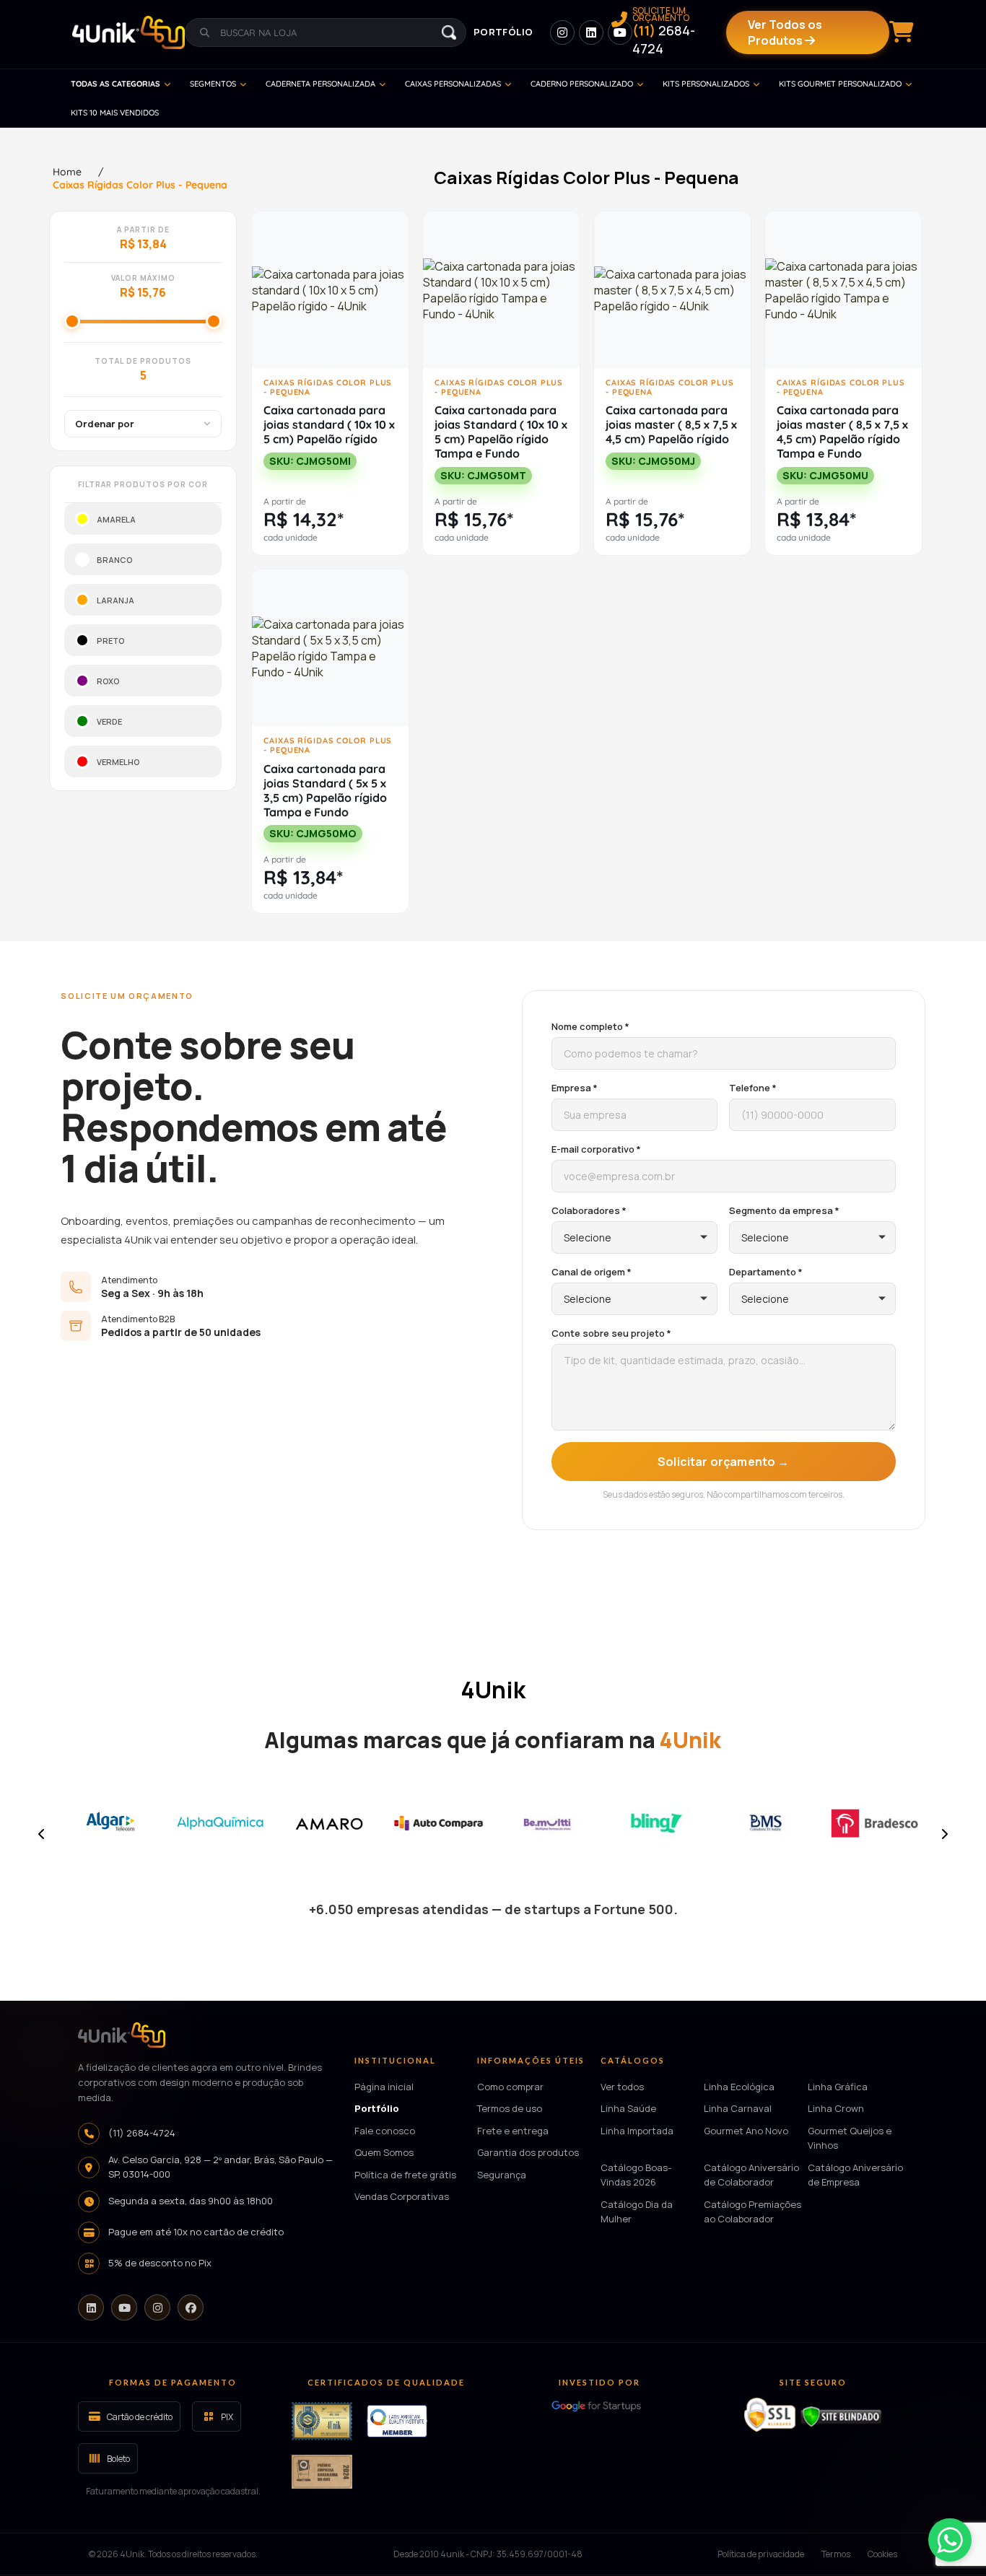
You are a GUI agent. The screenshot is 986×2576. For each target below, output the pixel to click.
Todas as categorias (115, 84)
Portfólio (503, 32)
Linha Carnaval (738, 2109)
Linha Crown (836, 2109)
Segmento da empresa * (784, 1210)
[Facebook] (191, 2308)
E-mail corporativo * (596, 1149)
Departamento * (766, 1272)
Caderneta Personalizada (320, 84)
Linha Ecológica (739, 2087)
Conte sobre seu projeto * (611, 1333)
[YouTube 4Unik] (620, 32)
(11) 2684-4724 (142, 2133)
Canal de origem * (592, 1272)
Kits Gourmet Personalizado (840, 84)
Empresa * (575, 1088)
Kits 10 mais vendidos (115, 113)
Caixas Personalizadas (453, 84)
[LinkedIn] (91, 2308)
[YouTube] (124, 2308)
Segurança (502, 2175)
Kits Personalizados (706, 84)
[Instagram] (157, 2308)
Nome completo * (590, 1026)
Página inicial (384, 2087)
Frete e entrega (513, 2131)
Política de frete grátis (405, 2175)
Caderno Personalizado (582, 84)
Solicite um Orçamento (664, 32)
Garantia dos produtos (528, 2153)
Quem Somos (384, 2153)
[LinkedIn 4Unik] (591, 32)
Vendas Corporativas (402, 2197)
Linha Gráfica (838, 2087)
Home (67, 172)
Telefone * (753, 1088)
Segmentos (213, 84)
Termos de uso (510, 2109)
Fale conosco (385, 2131)
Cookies (882, 2555)
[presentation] (42, 1834)
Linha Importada (637, 2131)
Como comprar (510, 2087)
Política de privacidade (761, 2555)
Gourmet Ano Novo (746, 2131)
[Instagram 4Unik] (562, 32)
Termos (836, 2555)
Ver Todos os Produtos (785, 32)
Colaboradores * (589, 1210)
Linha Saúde (628, 2109)
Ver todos (622, 2087)
